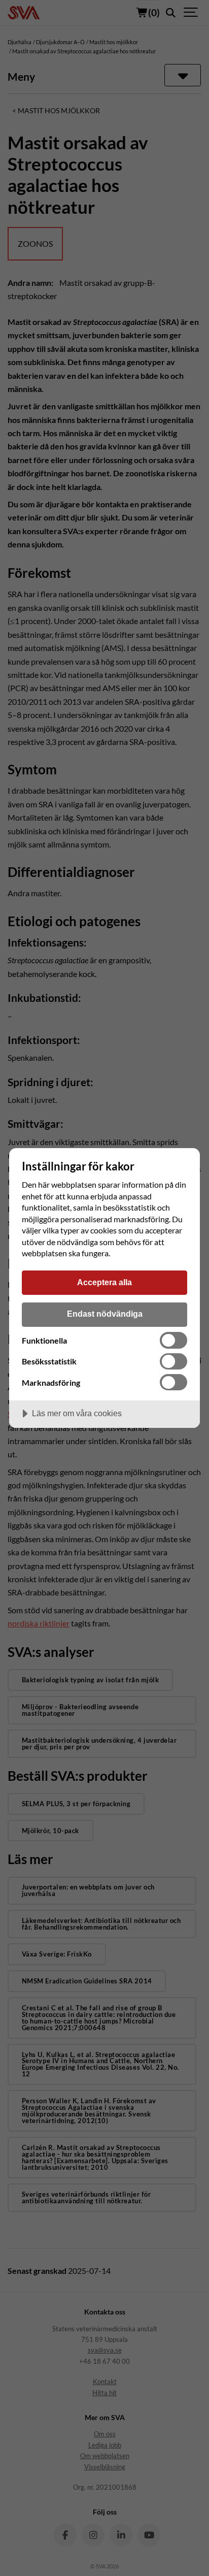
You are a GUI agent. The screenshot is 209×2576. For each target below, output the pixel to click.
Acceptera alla (104, 1282)
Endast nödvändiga (105, 1314)
